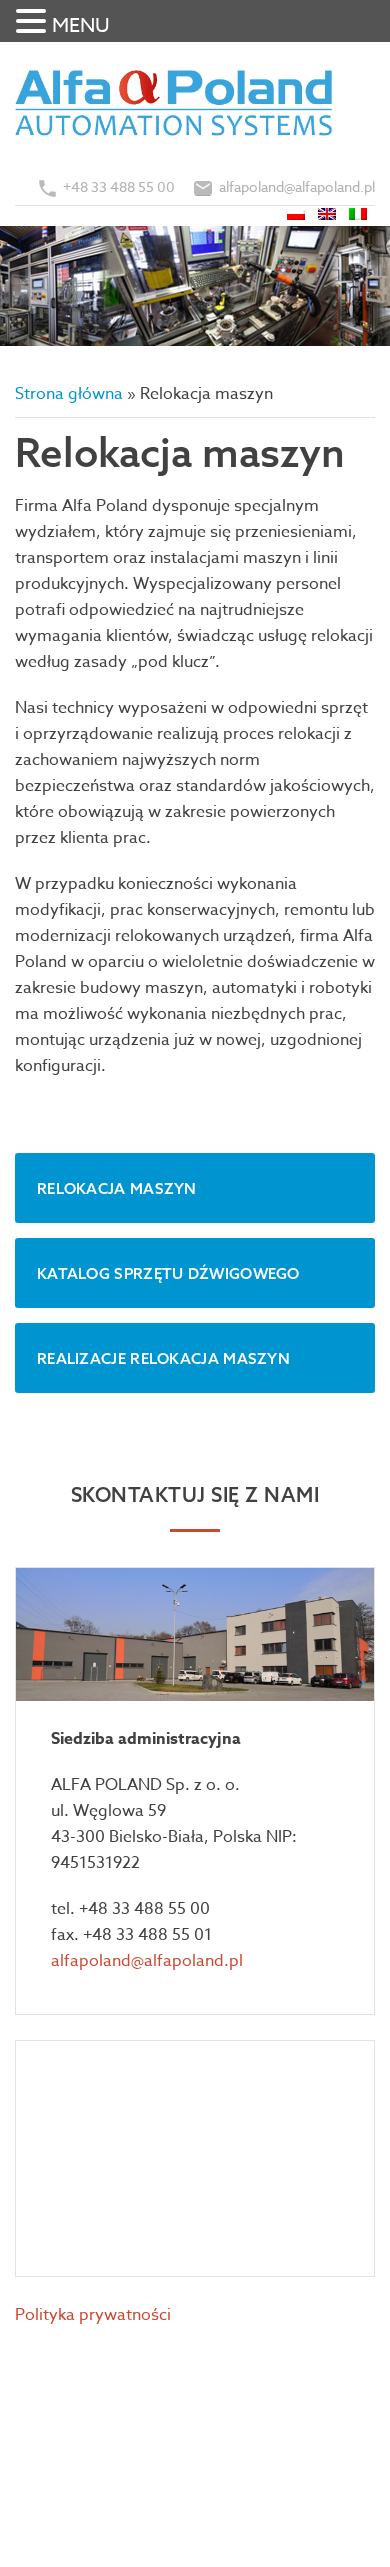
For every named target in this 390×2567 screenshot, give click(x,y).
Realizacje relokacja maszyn (163, 1358)
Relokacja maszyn (117, 1188)
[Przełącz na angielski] (328, 212)
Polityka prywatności (93, 2315)
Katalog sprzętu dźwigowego (168, 1273)
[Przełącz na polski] (297, 212)
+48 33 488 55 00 (119, 186)
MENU (81, 25)
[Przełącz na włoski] (359, 212)
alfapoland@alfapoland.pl (297, 186)
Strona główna (69, 394)
